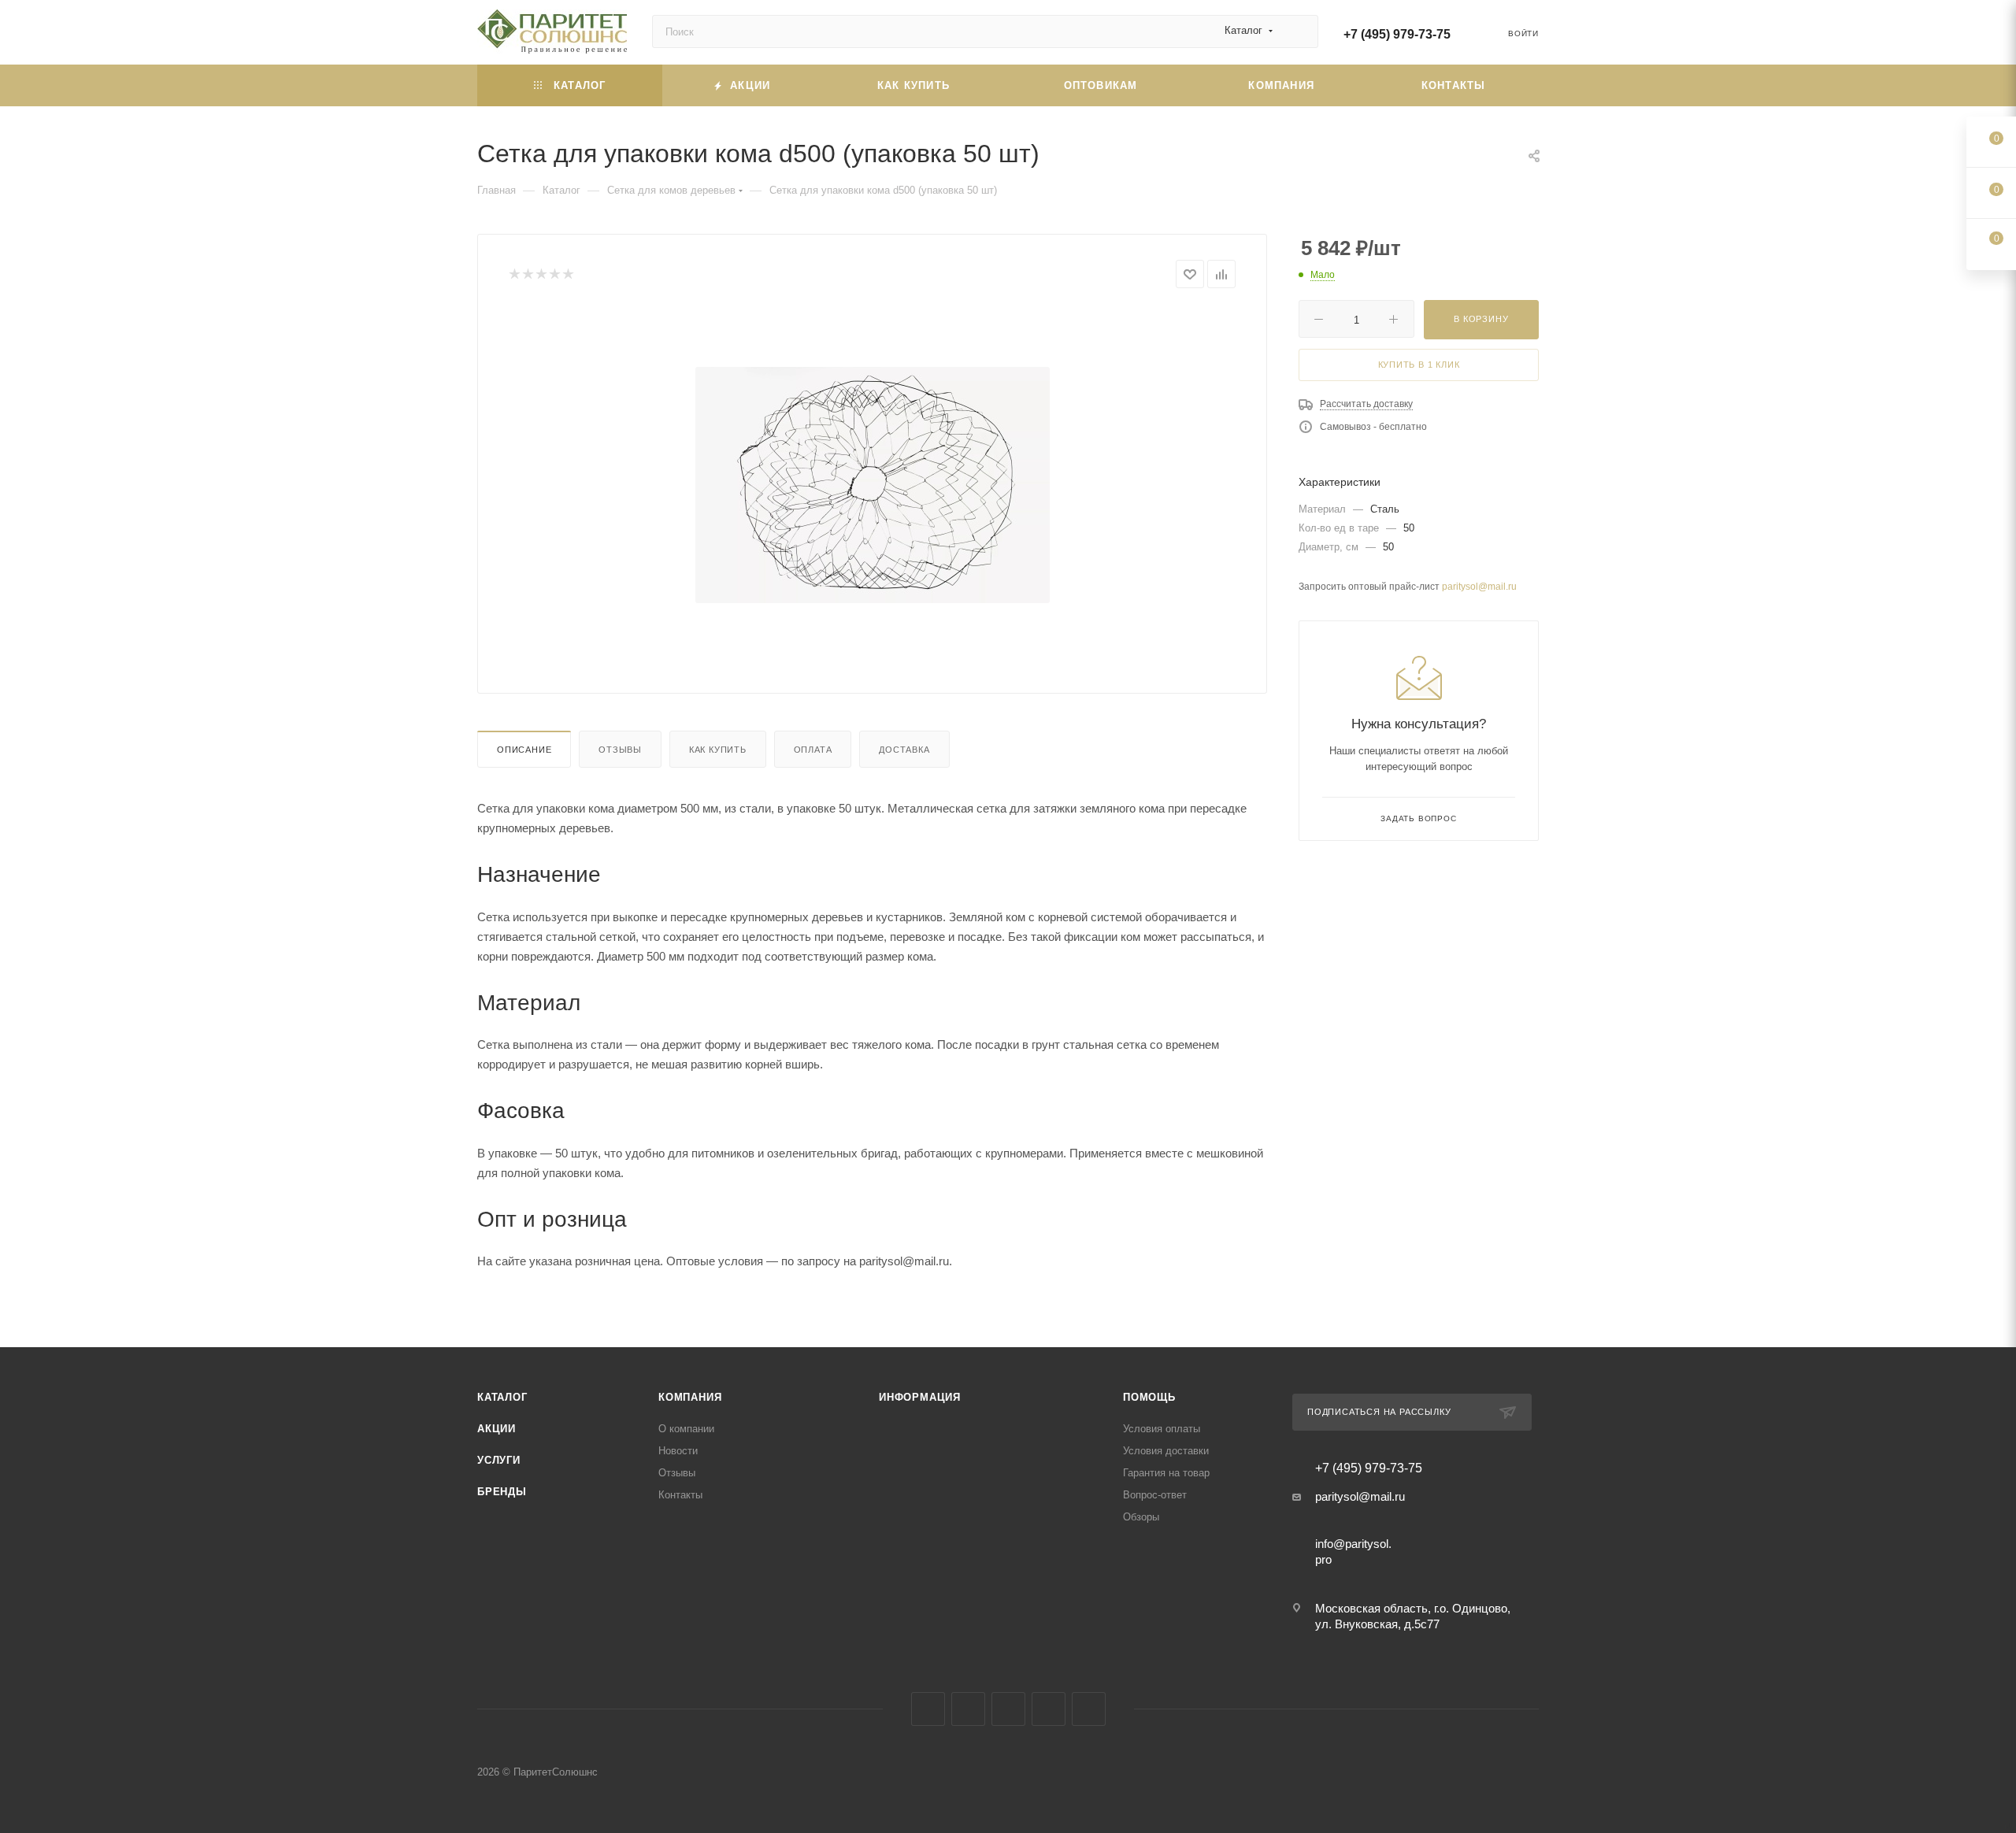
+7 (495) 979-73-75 (1397, 34)
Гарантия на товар (1166, 1473)
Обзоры (1141, 1517)
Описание (524, 750)
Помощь (1149, 1397)
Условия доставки (1166, 1451)
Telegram (1008, 1709)
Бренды (502, 1492)
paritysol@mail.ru (1479, 587)
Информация (920, 1397)
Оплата (813, 750)
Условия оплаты (1162, 1429)
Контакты (680, 1495)
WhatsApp (1089, 1709)
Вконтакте (928, 1709)
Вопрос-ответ (1155, 1495)
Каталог (502, 1397)
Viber (1049, 1709)
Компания (690, 1397)
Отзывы (620, 750)
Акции (497, 1429)
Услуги (499, 1460)
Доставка (904, 750)
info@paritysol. (1353, 1544)
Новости (678, 1451)
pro (1323, 1559)
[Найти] (1299, 31)
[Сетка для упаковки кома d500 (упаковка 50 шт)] (873, 485)
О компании (686, 1429)
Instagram (968, 1709)
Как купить (718, 750)
